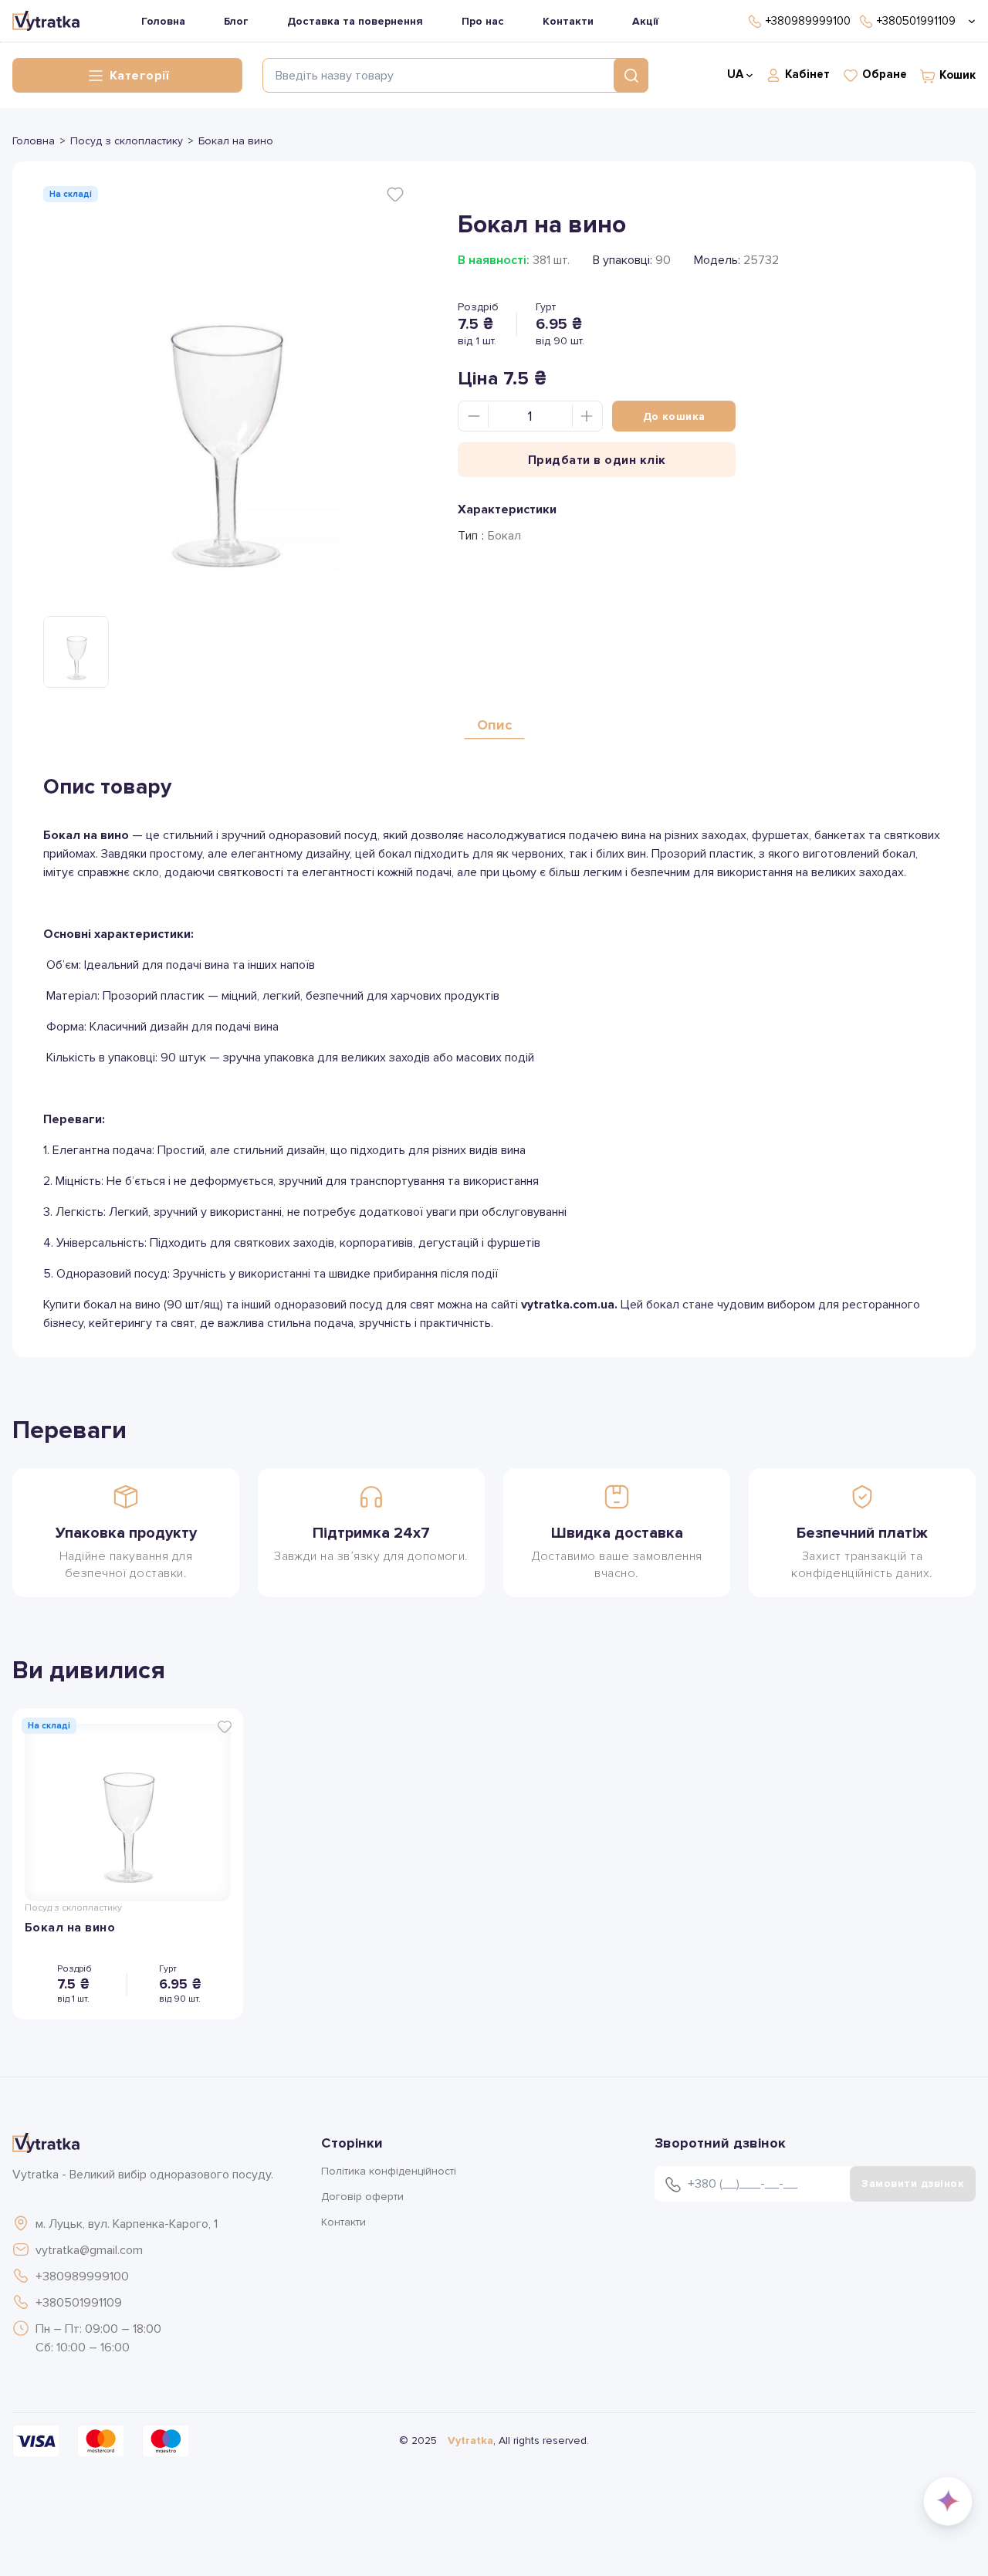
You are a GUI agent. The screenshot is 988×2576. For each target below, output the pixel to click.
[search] (631, 75)
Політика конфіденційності (389, 2171)
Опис (494, 725)
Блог (236, 21)
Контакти (568, 21)
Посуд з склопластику (127, 141)
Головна (163, 21)
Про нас (483, 21)
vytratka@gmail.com (89, 2250)
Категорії (139, 76)
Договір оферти (362, 2197)
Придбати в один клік (597, 460)
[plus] (587, 416)
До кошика (674, 416)
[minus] (474, 416)
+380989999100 (82, 2276)
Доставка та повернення (355, 21)
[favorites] (395, 195)
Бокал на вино (70, 1928)
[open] (969, 21)
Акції (645, 21)
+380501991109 (79, 2303)
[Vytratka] (46, 21)
